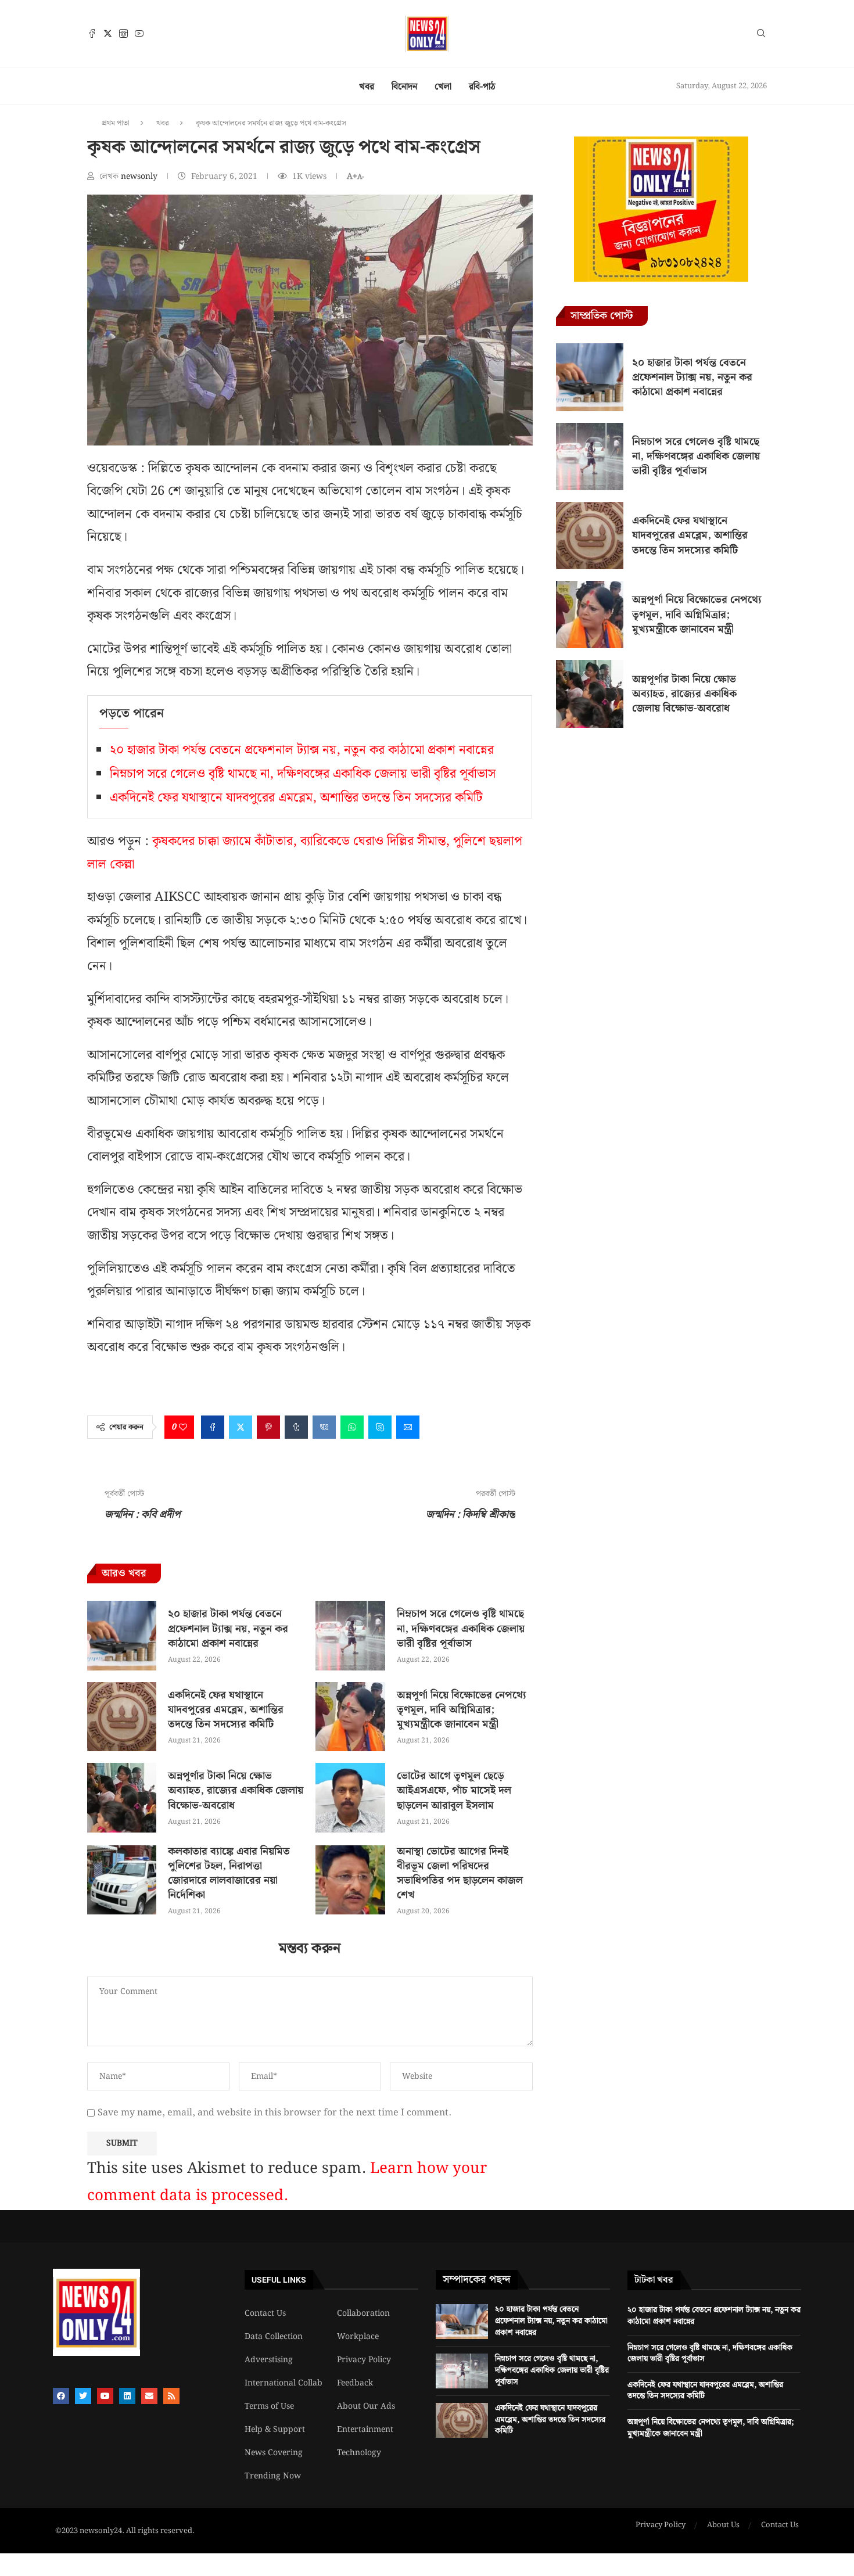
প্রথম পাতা (116, 123)
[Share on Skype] (380, 1427)
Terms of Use (269, 2406)
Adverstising (269, 2360)
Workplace (358, 2337)
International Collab (284, 2383)
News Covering (274, 2453)
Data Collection (274, 2337)
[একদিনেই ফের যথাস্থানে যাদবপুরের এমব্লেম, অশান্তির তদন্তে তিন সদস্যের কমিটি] (122, 1717)
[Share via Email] (408, 1427)
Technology (359, 2453)
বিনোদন (404, 87)
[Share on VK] (324, 1427)
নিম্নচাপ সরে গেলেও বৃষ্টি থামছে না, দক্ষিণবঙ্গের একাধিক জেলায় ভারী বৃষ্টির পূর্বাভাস (303, 774)
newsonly (140, 177)
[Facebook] (92, 33)
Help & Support (275, 2430)
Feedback (355, 2383)
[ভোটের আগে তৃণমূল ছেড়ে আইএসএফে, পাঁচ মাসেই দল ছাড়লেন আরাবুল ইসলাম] (350, 1797)
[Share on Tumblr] (296, 1427)
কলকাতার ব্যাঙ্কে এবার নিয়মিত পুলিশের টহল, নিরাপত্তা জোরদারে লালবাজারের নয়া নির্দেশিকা (229, 1873)
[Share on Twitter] (241, 1427)
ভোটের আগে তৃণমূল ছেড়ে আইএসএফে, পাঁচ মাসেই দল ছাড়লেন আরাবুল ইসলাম (454, 1790)
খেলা (443, 87)
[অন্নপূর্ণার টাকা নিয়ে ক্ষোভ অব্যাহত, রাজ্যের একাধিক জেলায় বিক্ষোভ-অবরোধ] (122, 1797)
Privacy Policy (364, 2360)
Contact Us (265, 2313)
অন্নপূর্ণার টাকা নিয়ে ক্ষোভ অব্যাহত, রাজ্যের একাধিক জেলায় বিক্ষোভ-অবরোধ (236, 1790)
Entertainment (365, 2430)
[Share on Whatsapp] (352, 1427)
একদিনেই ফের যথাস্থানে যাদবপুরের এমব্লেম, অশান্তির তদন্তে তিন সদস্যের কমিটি (296, 798)
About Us (723, 2525)
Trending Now (273, 2476)
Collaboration (363, 2313)
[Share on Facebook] (213, 1427)
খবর (367, 87)
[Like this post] (183, 1427)
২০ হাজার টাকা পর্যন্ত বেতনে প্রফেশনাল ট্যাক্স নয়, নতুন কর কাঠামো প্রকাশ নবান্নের (302, 750)
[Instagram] (123, 33)
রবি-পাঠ (482, 87)
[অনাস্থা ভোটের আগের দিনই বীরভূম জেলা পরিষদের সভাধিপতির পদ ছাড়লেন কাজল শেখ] (350, 1880)
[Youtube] (139, 33)
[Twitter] (108, 33)
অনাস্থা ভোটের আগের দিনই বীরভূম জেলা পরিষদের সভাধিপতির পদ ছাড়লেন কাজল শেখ (460, 1873)
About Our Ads (366, 2406)
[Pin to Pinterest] (268, 1427)
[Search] (761, 35)
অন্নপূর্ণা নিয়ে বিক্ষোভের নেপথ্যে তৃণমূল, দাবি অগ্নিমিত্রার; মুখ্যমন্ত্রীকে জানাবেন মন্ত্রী (462, 1710)
